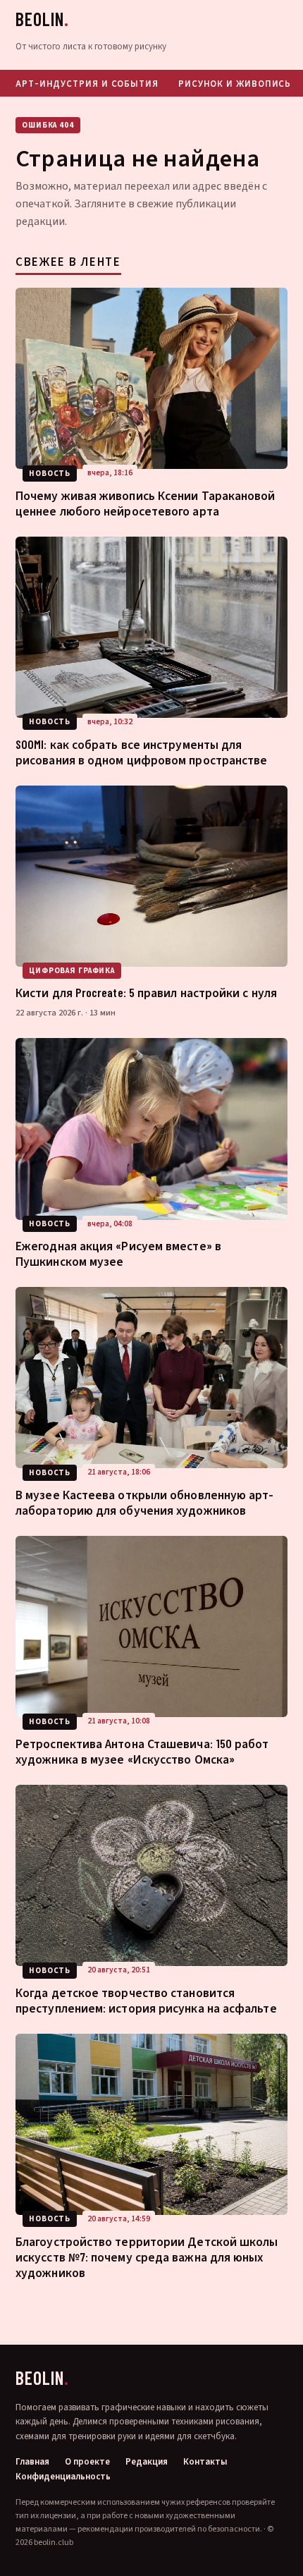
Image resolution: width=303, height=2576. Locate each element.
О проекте (87, 2462)
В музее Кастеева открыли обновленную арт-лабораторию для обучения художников (145, 1502)
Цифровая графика (72, 971)
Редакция (147, 2462)
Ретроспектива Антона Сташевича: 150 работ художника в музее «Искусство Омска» (142, 1751)
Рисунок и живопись (235, 83)
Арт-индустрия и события (87, 83)
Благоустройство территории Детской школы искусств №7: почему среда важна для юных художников (147, 2257)
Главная (32, 2462)
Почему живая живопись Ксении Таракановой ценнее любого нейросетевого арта (146, 503)
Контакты (205, 2462)
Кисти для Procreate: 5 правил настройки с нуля (146, 992)
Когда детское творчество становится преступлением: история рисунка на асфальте (146, 2000)
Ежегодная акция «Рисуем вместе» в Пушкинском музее (118, 1253)
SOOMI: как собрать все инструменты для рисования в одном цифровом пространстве (141, 752)
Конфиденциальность (63, 2477)
